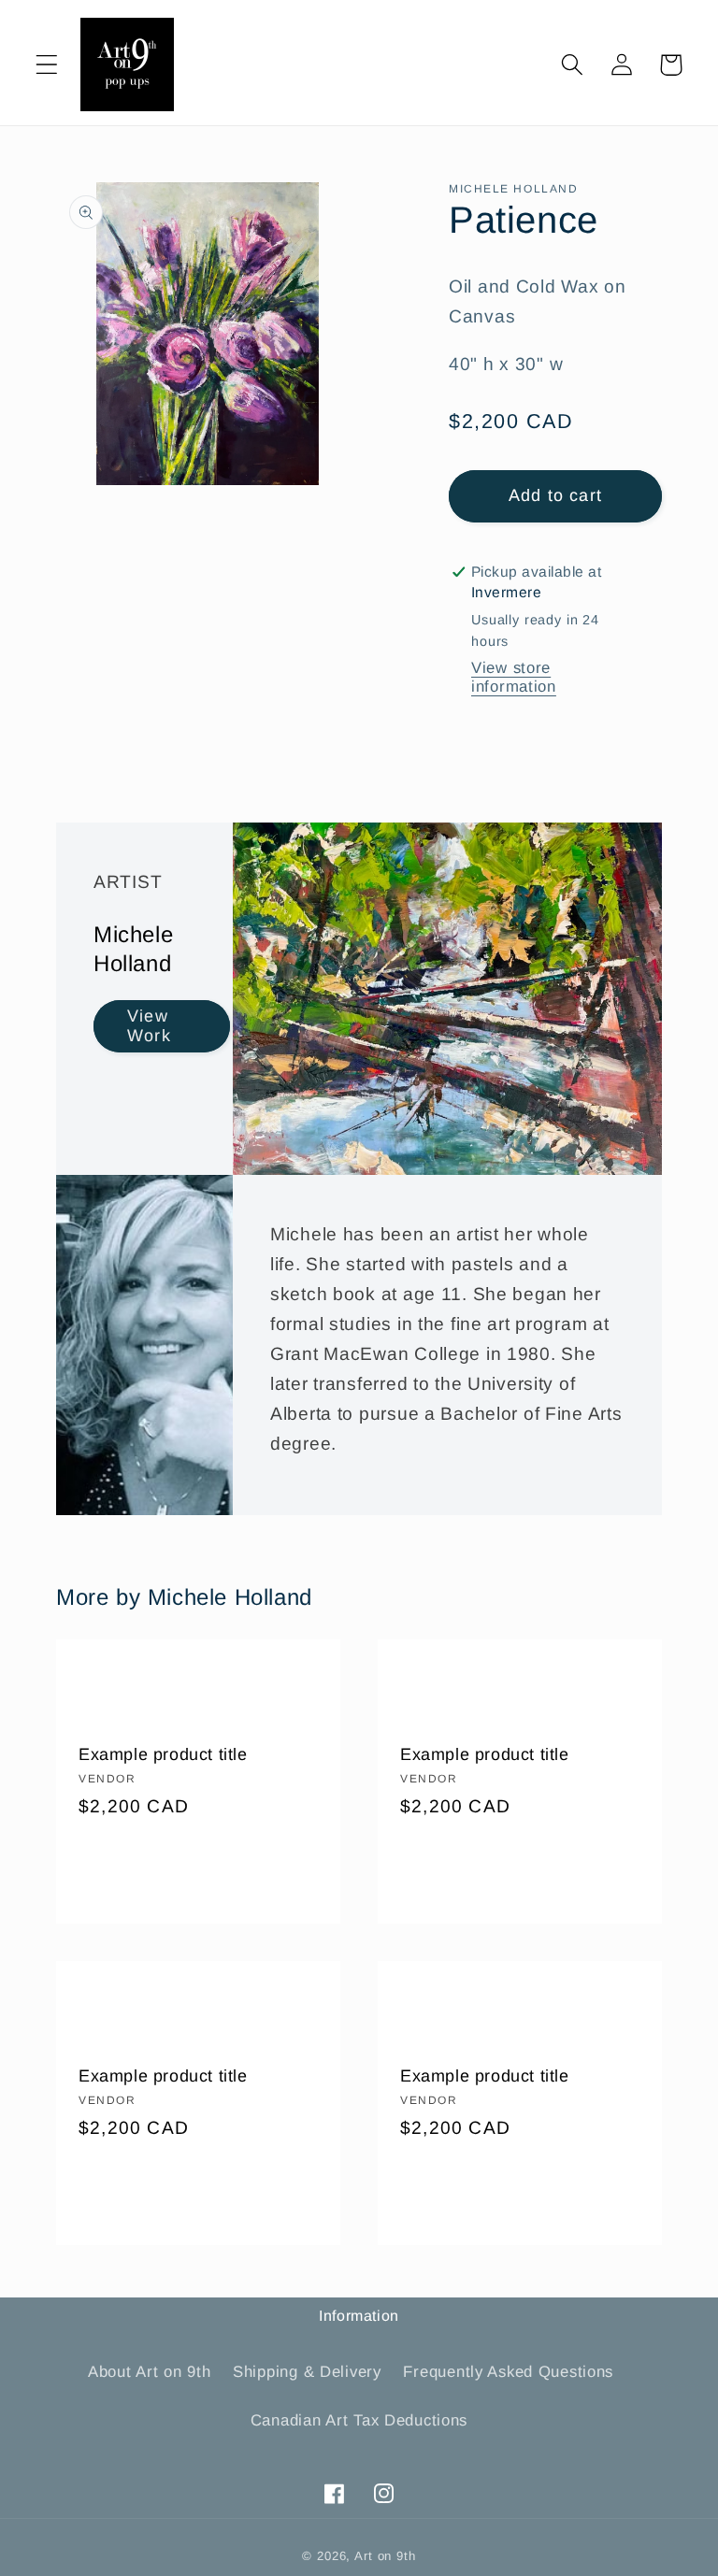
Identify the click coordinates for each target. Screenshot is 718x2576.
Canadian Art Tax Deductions (359, 2420)
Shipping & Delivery (307, 2372)
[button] (47, 65)
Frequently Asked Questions (508, 2372)
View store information (514, 677)
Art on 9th (385, 2556)
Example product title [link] (163, 1754)
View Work (149, 1027)
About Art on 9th (150, 2372)
